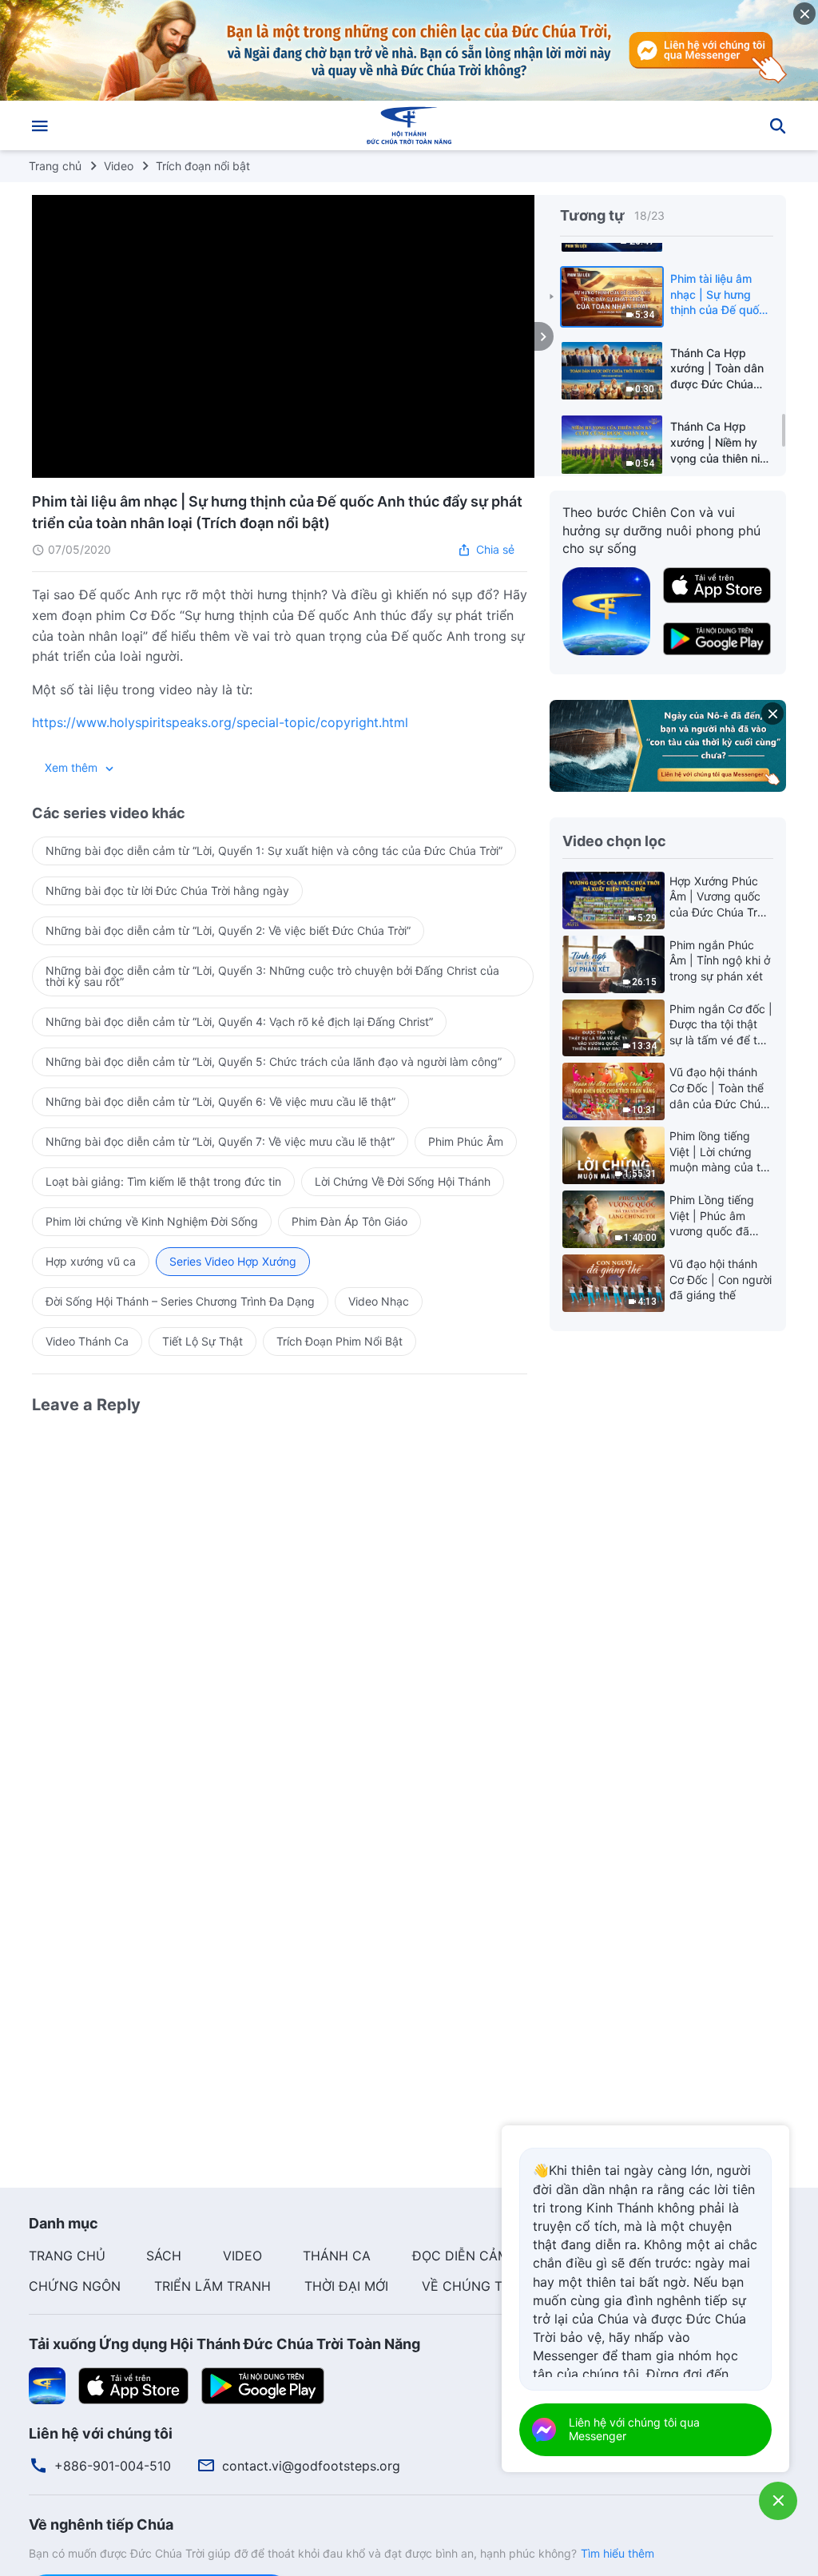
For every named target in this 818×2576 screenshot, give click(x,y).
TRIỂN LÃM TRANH (212, 2286)
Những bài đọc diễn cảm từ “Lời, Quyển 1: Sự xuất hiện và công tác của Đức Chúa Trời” (274, 851)
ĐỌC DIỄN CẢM (461, 2256)
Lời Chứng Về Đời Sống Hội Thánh (403, 1181)
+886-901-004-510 (113, 2466)
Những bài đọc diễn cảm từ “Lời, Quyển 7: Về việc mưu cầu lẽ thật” (220, 1141)
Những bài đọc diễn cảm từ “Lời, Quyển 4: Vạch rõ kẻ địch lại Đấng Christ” (239, 1022)
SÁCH (164, 2256)
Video (119, 166)
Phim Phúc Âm (466, 1141)
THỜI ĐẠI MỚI (346, 2286)
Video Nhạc (379, 1301)
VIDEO (242, 2256)
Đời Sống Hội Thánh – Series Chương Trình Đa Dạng (180, 1301)
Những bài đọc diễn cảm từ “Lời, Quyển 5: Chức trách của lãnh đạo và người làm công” (274, 1061)
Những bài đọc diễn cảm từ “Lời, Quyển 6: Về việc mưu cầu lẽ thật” (220, 1101)
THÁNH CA (337, 2256)
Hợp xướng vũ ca (91, 1261)
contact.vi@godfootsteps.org (311, 2466)
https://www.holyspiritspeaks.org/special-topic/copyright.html (220, 722)
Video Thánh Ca (87, 1341)
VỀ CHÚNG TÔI (469, 2286)
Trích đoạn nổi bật (203, 166)
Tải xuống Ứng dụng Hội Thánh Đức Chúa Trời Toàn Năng (224, 2344)
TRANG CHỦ (67, 2256)
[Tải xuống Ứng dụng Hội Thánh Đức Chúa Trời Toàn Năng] (47, 2384)
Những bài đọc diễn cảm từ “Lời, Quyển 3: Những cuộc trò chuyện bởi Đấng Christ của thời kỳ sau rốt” (272, 976)
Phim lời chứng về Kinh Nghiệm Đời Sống (152, 1221)
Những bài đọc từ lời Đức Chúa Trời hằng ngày (167, 890)
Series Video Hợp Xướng (233, 1261)
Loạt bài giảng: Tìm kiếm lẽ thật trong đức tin (163, 1181)
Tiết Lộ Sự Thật (203, 1341)
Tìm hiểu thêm (617, 2553)
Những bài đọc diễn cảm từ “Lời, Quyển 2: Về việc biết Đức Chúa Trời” (228, 930)
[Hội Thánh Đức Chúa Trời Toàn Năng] (409, 125)
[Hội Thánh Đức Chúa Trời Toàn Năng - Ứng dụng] (606, 610)
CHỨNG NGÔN (75, 2286)
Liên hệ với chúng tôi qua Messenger (634, 2429)
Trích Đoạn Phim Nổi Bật (340, 1341)
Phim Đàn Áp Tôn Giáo (349, 1221)
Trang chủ (55, 166)
